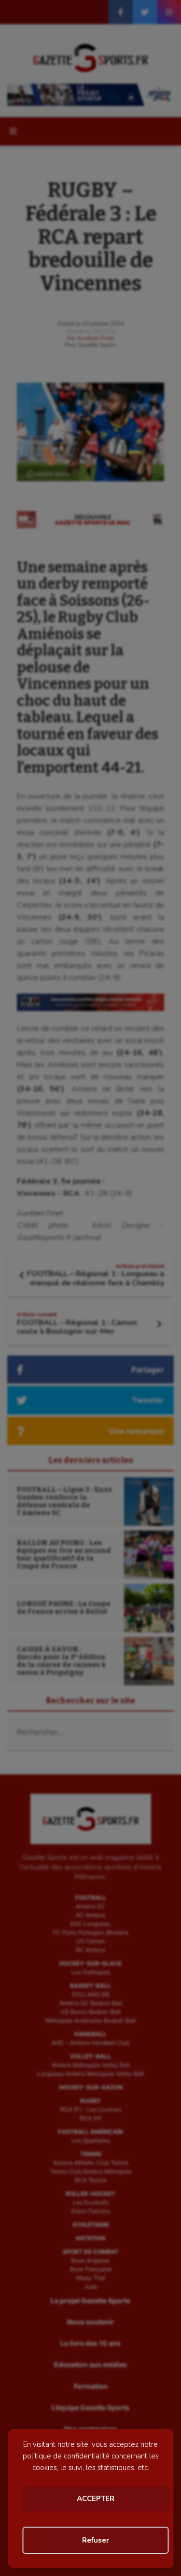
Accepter (96, 2499)
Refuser (96, 2540)
